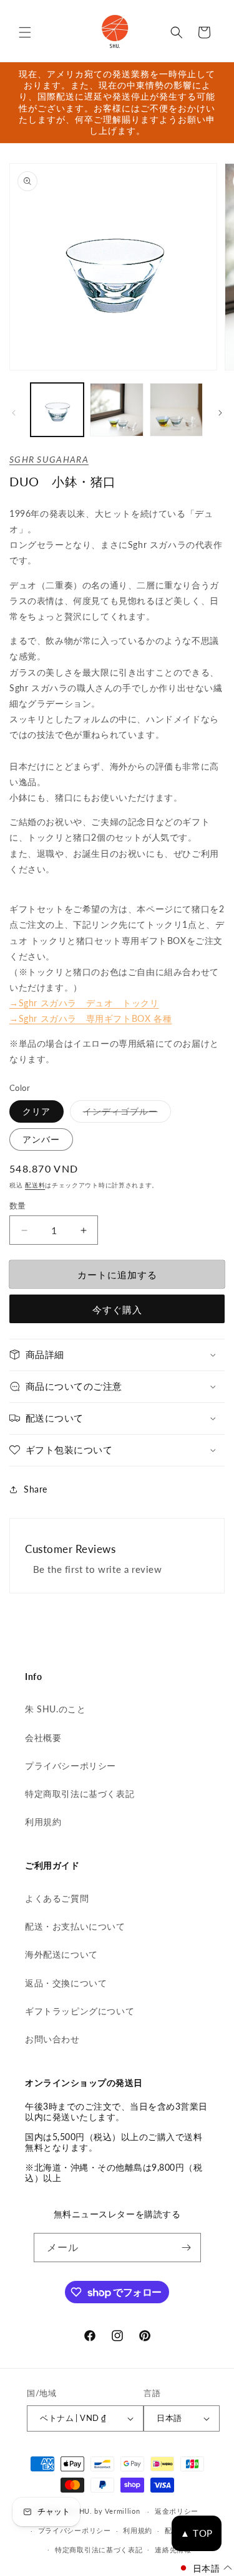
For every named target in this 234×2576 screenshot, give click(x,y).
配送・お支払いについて (75, 1926)
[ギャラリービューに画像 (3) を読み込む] (176, 409)
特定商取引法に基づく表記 (80, 1794)
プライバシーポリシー (71, 1766)
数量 (18, 1205)
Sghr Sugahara (49, 459)
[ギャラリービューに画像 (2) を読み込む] (116, 409)
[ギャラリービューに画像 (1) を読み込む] (57, 409)
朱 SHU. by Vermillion (103, 2511)
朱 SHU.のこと (55, 1709)
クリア (37, 1111)
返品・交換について (66, 1983)
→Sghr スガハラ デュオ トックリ (84, 1003)
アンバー (41, 1139)
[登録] (187, 2248)
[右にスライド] (220, 413)
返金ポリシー (177, 2511)
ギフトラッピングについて (80, 2011)
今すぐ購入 (117, 1309)
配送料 (35, 1185)
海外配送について (61, 1954)
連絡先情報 (173, 2550)
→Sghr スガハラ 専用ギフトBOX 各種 (90, 1018)
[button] (25, 32)
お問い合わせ (52, 2039)
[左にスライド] (14, 413)
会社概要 (43, 1738)
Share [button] (36, 1489)
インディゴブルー (125, 1114)
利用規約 (43, 1822)
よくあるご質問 (57, 1898)
